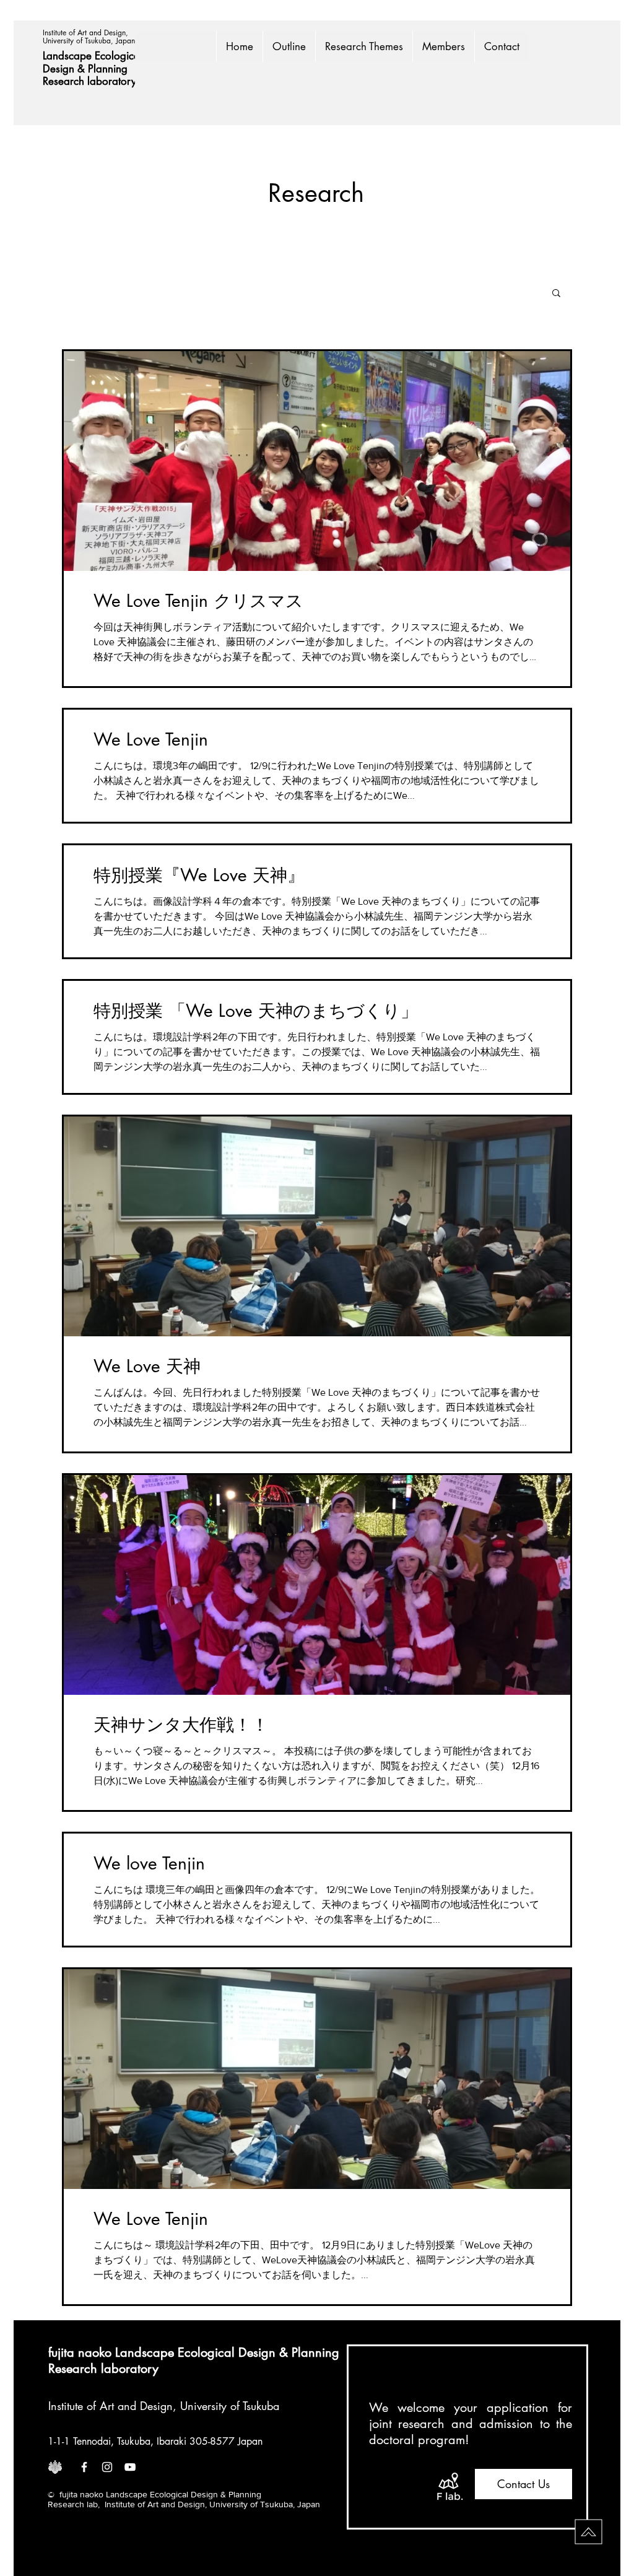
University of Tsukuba (230, 2406)
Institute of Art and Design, (87, 33)
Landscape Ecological (94, 56)
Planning (109, 69)
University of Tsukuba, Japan (89, 41)
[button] (556, 294)
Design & (65, 69)
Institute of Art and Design (111, 2406)
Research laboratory (89, 81)
